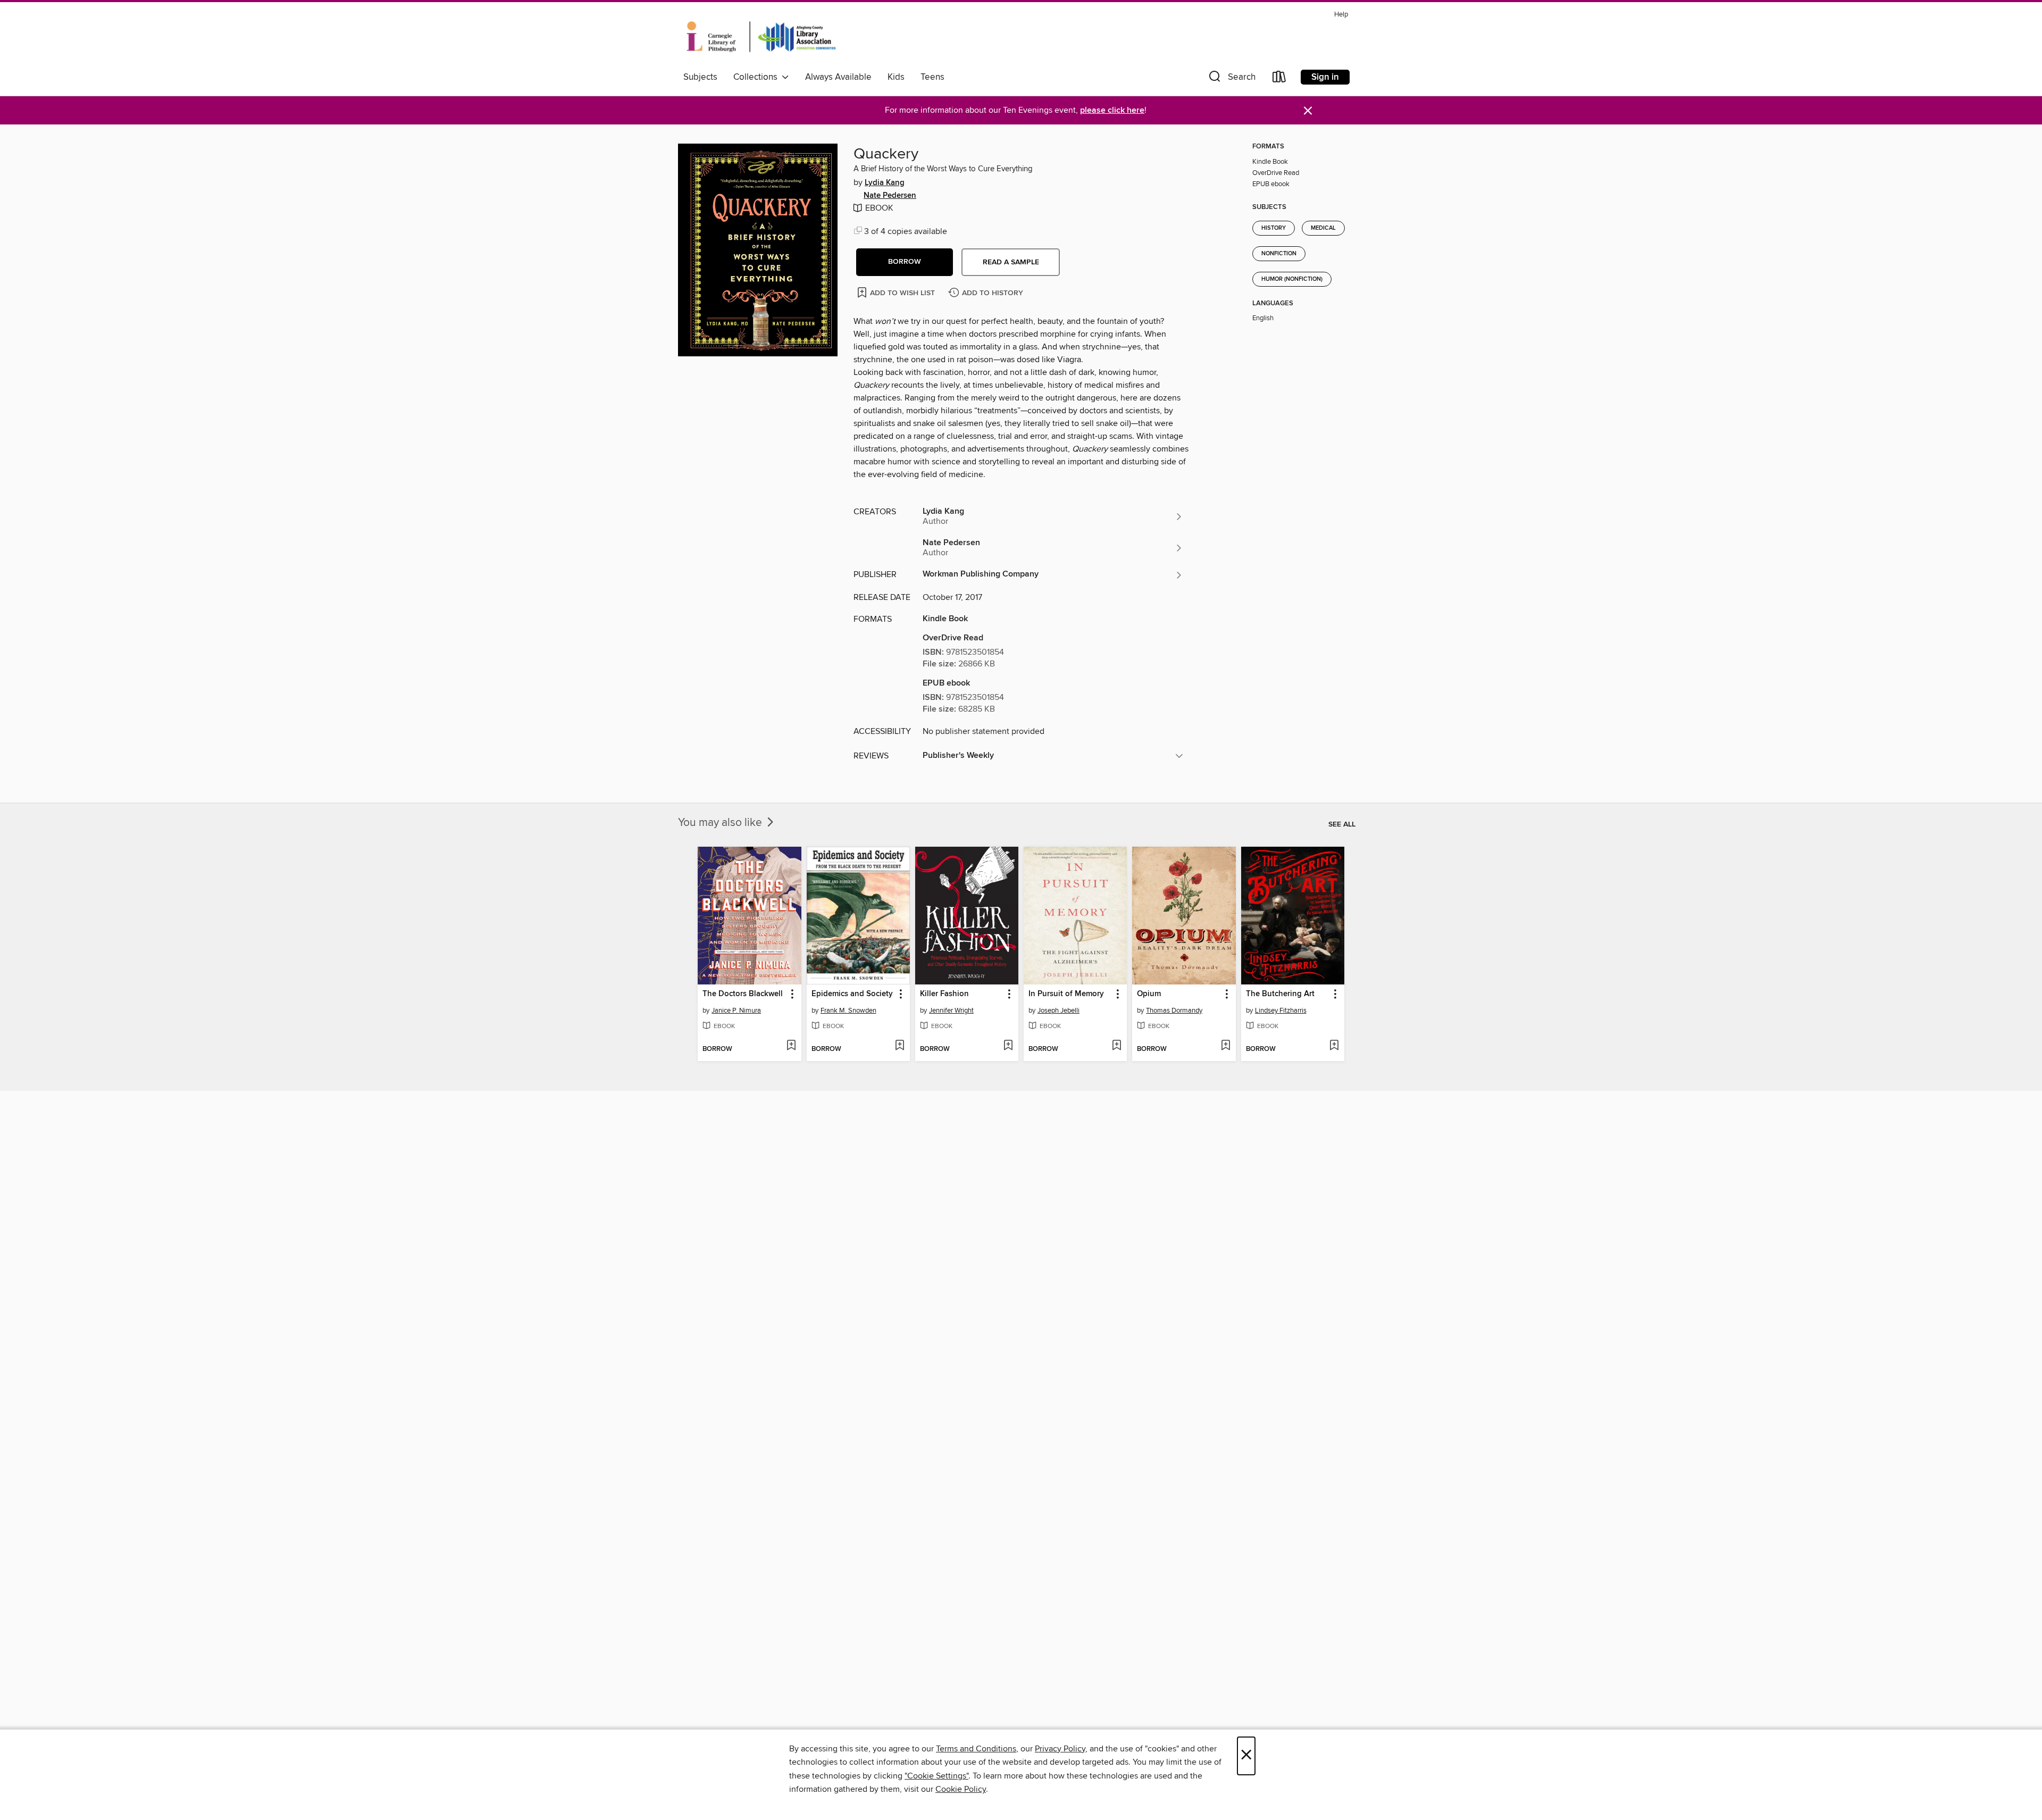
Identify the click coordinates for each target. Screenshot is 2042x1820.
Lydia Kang (885, 183)
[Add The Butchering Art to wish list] (1334, 1046)
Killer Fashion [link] (944, 994)
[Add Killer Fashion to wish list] (1008, 1046)
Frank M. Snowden (848, 1011)
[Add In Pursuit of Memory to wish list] (1116, 1046)
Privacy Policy (1060, 1749)
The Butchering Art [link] (1280, 994)
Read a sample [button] (1011, 262)
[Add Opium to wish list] (1225, 1046)
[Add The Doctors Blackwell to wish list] (791, 1046)
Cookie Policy (961, 1789)
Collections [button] (758, 77)
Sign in (1325, 77)
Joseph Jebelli (1058, 1011)
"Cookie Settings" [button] (936, 1776)
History (1274, 228)
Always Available (838, 77)
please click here (1112, 110)
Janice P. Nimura (736, 1011)
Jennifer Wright (951, 1011)
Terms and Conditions (976, 1749)
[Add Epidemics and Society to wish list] (899, 1046)
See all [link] (1342, 824)
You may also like (721, 823)
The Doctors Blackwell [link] (743, 994)
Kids (896, 77)
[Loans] (1279, 79)
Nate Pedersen (890, 196)
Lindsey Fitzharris (1281, 1011)
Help (1341, 15)
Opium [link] (1149, 994)
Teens (932, 77)
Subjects (700, 77)
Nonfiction (1279, 254)
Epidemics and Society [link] (852, 994)
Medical (1323, 228)
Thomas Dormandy (1174, 1011)
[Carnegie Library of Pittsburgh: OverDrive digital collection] (761, 37)
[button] (1231, 79)
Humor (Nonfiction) (1292, 279)
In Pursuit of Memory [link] (1066, 994)
